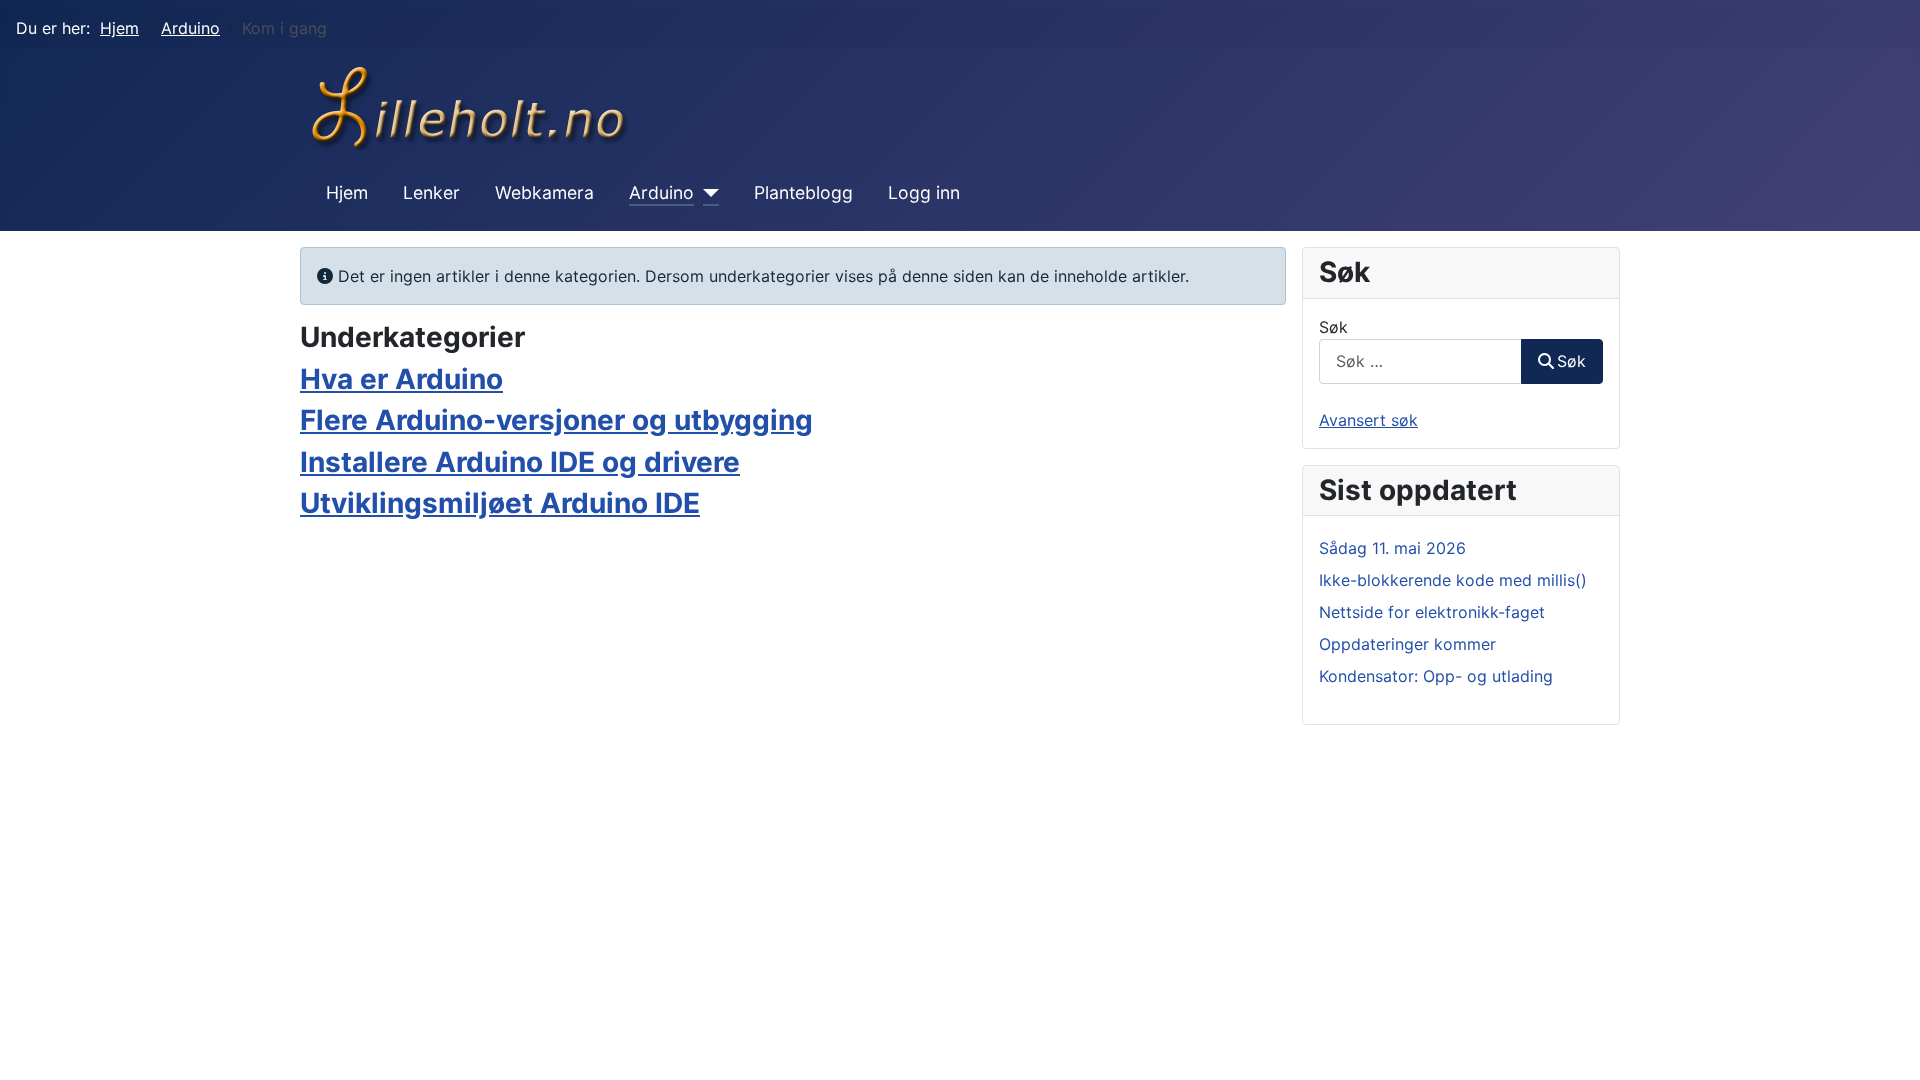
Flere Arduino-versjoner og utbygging (556, 420)
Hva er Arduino (401, 379)
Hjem (347, 192)
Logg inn (924, 192)
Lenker (431, 192)
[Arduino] (706, 193)
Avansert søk (1368, 420)
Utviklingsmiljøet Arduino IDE (500, 503)
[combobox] (1420, 361)
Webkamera (544, 192)
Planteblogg (803, 192)
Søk (1333, 327)
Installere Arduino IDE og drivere (520, 462)
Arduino (661, 192)
